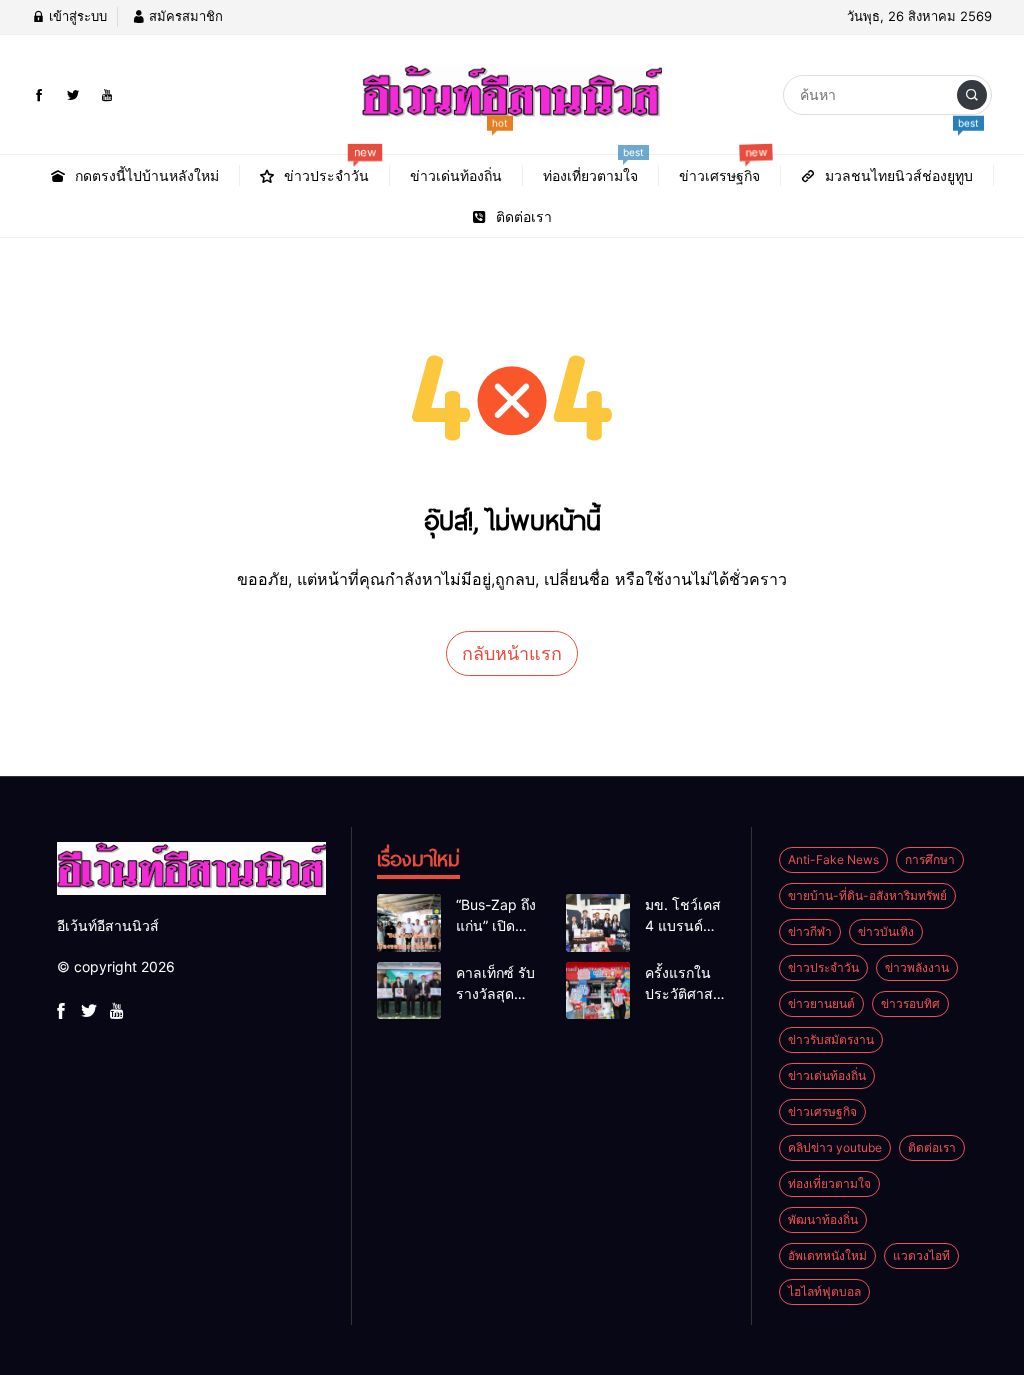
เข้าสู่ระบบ (76, 16)
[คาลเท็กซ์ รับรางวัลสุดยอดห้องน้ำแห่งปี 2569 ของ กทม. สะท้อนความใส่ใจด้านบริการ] (409, 991)
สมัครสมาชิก (184, 16)
